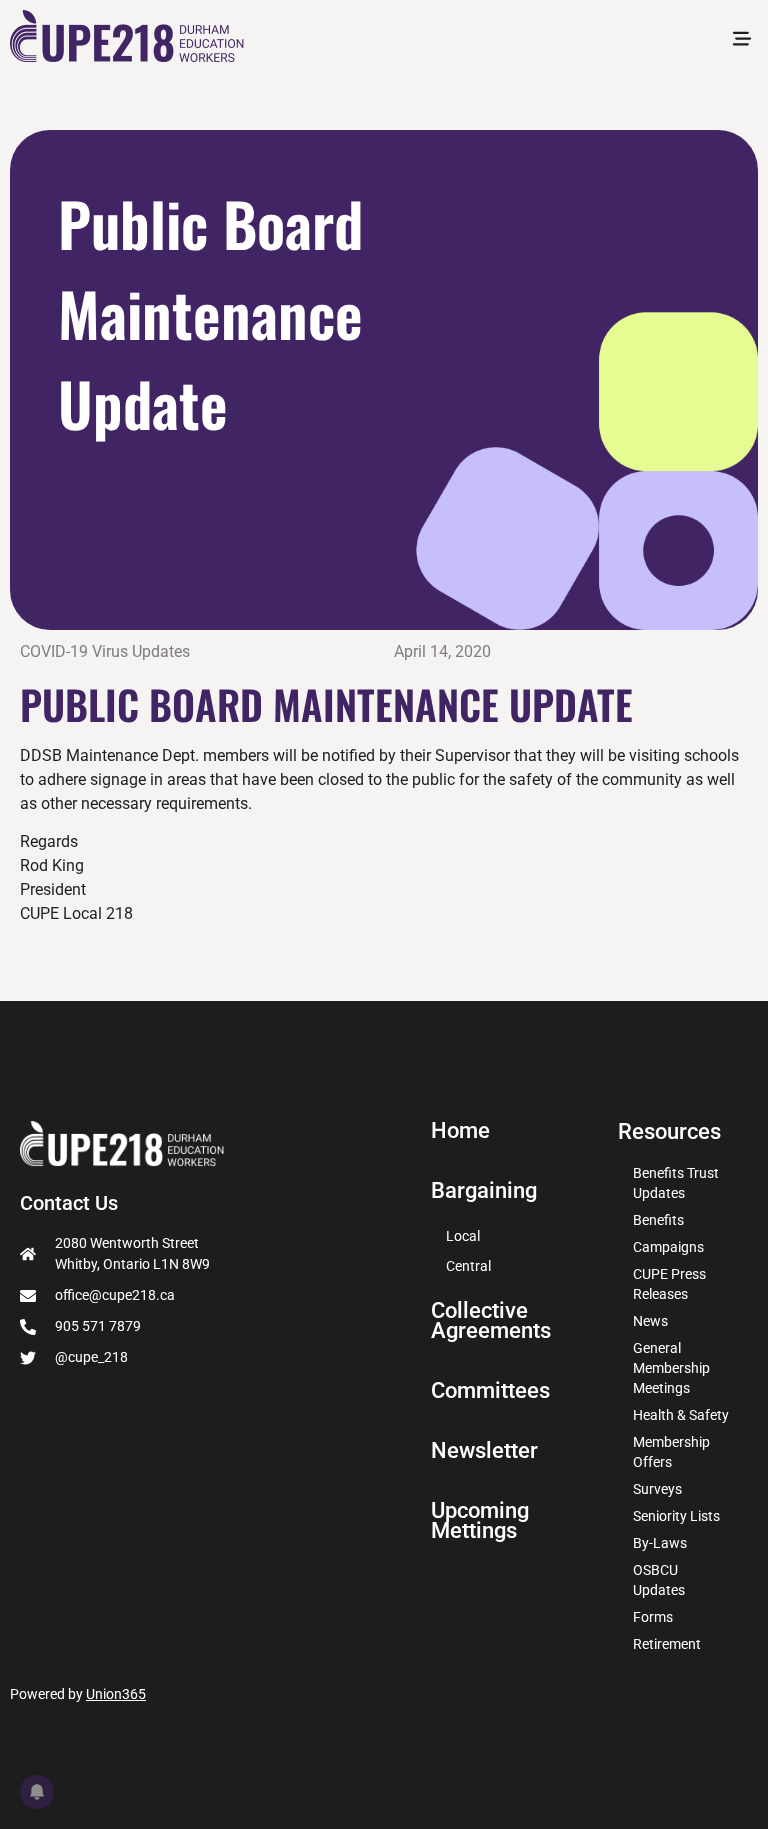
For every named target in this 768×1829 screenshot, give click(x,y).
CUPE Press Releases (669, 1284)
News (650, 1321)
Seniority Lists (676, 1516)
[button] (741, 40)
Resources (669, 1131)
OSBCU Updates (659, 1580)
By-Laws (660, 1543)
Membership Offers (671, 1452)
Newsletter (484, 1451)
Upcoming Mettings (480, 1521)
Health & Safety (681, 1415)
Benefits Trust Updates (676, 1183)
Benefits (658, 1220)
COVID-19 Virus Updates (105, 651)
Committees (490, 1391)
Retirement (667, 1644)
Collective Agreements (491, 1321)
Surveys (657, 1489)
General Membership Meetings (671, 1368)
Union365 (116, 1694)
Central (468, 1266)
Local (463, 1236)
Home (460, 1131)
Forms (653, 1617)
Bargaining (484, 1191)
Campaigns (668, 1247)
